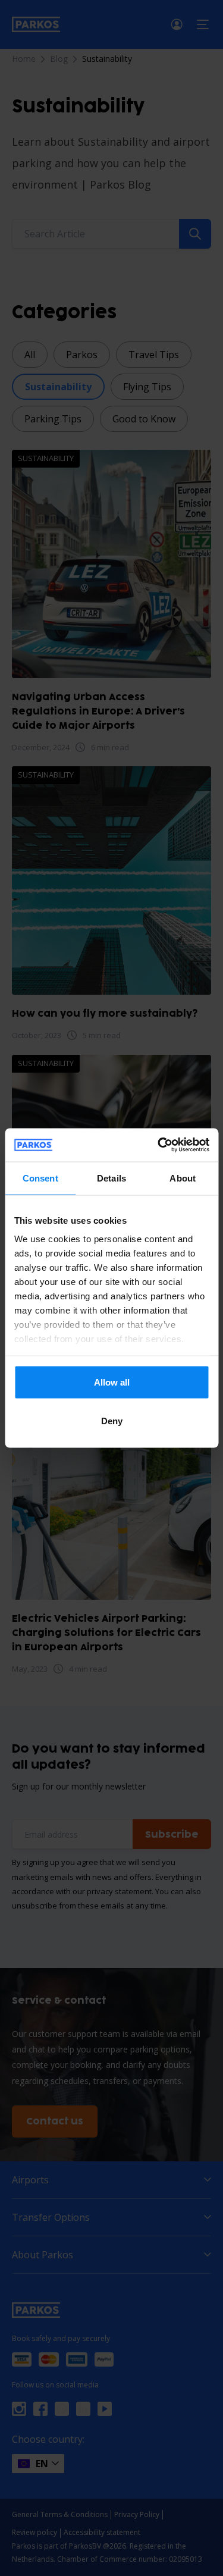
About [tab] (183, 1178)
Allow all (112, 1382)
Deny (112, 1421)
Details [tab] (111, 1178)
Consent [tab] (40, 1178)
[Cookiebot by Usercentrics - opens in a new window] (159, 1145)
